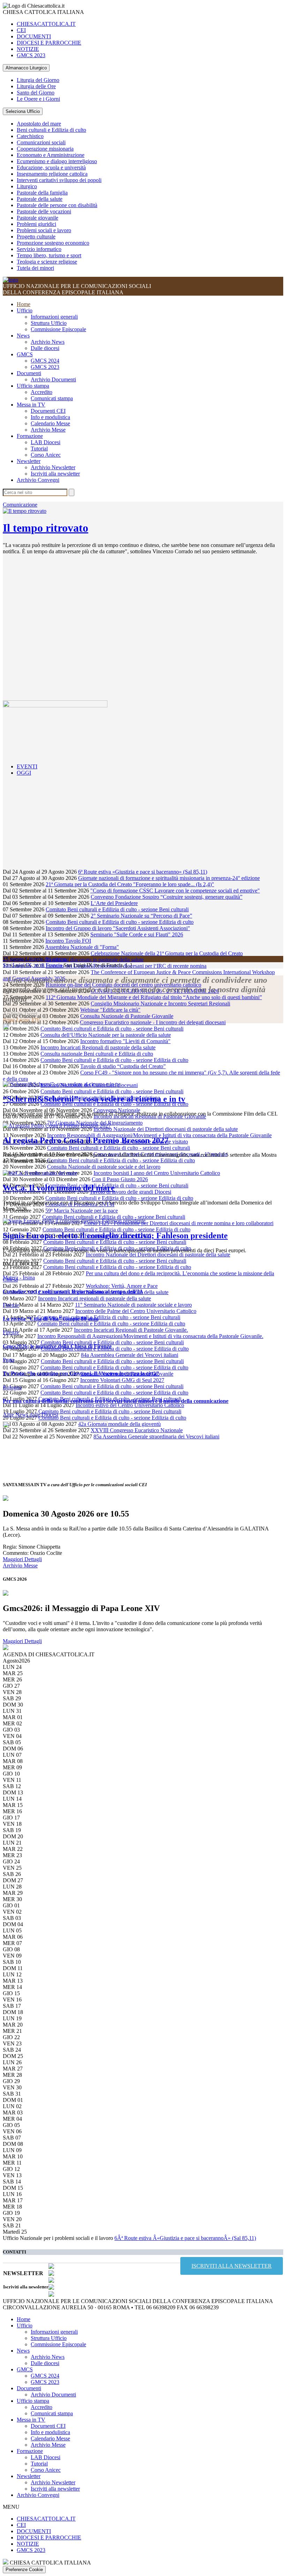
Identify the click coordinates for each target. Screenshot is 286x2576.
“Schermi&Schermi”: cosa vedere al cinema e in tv (94, 1099)
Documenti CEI (48, 411)
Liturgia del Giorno (38, 80)
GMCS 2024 (45, 361)
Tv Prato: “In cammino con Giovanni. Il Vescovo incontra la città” (81, 1373)
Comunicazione (20, 505)
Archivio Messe (48, 430)
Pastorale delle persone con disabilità (57, 205)
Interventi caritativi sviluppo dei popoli (59, 180)
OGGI (24, 773)
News (23, 336)
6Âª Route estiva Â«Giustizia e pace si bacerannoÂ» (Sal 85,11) (185, 2238)
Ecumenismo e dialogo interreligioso (57, 161)
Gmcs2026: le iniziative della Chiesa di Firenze (57, 1346)
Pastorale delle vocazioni (44, 211)
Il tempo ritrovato (46, 528)
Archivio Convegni (38, 480)
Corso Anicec (46, 455)
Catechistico (30, 136)
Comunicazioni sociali (41, 142)
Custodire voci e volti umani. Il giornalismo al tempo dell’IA (73, 1291)
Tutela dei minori (35, 268)
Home (24, 304)
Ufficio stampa (33, 386)
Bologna (12, 1387)
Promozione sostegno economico (53, 243)
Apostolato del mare (39, 124)
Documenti (29, 373)
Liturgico (27, 186)
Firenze (11, 1305)
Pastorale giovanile (37, 218)
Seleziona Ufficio (23, 111)
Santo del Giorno (36, 93)
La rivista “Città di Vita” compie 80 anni (51, 1319)
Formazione (30, 436)
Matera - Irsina (19, 1278)
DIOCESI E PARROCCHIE (49, 43)
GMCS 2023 (31, 55)
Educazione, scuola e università (51, 168)
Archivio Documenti (53, 379)
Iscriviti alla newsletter (55, 474)
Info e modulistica (50, 417)
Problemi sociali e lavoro (44, 230)
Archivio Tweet (20, 1014)
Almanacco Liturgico (26, 68)
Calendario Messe (50, 423)
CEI (21, 30)
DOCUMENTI (34, 36)
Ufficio (25, 310)
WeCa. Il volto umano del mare (59, 1188)
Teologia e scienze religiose (47, 262)
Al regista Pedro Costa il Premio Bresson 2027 (86, 1140)
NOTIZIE (28, 49)
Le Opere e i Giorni (38, 99)
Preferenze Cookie (24, 2570)
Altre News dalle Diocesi (31, 1415)
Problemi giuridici (36, 224)
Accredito (42, 392)
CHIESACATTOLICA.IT (46, 24)
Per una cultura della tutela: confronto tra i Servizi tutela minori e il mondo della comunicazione (116, 1401)
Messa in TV (31, 405)
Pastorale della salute (40, 199)
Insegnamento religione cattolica (52, 174)
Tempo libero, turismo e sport (49, 255)
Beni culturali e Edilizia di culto (51, 130)
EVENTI (27, 766)
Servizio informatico (39, 249)
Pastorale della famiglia (42, 193)
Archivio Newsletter (53, 467)
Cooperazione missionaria (45, 149)
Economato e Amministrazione (51, 155)
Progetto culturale (36, 237)
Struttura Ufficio (49, 323)
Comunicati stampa (52, 398)
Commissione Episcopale (58, 329)
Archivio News (48, 342)
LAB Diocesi (46, 442)
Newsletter (29, 461)
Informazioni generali (54, 317)
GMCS (25, 354)
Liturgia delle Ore (36, 86)
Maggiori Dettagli (22, 1559)
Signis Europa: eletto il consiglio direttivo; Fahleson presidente (115, 1236)
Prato (9, 1360)
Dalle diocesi (45, 348)
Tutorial (39, 449)
